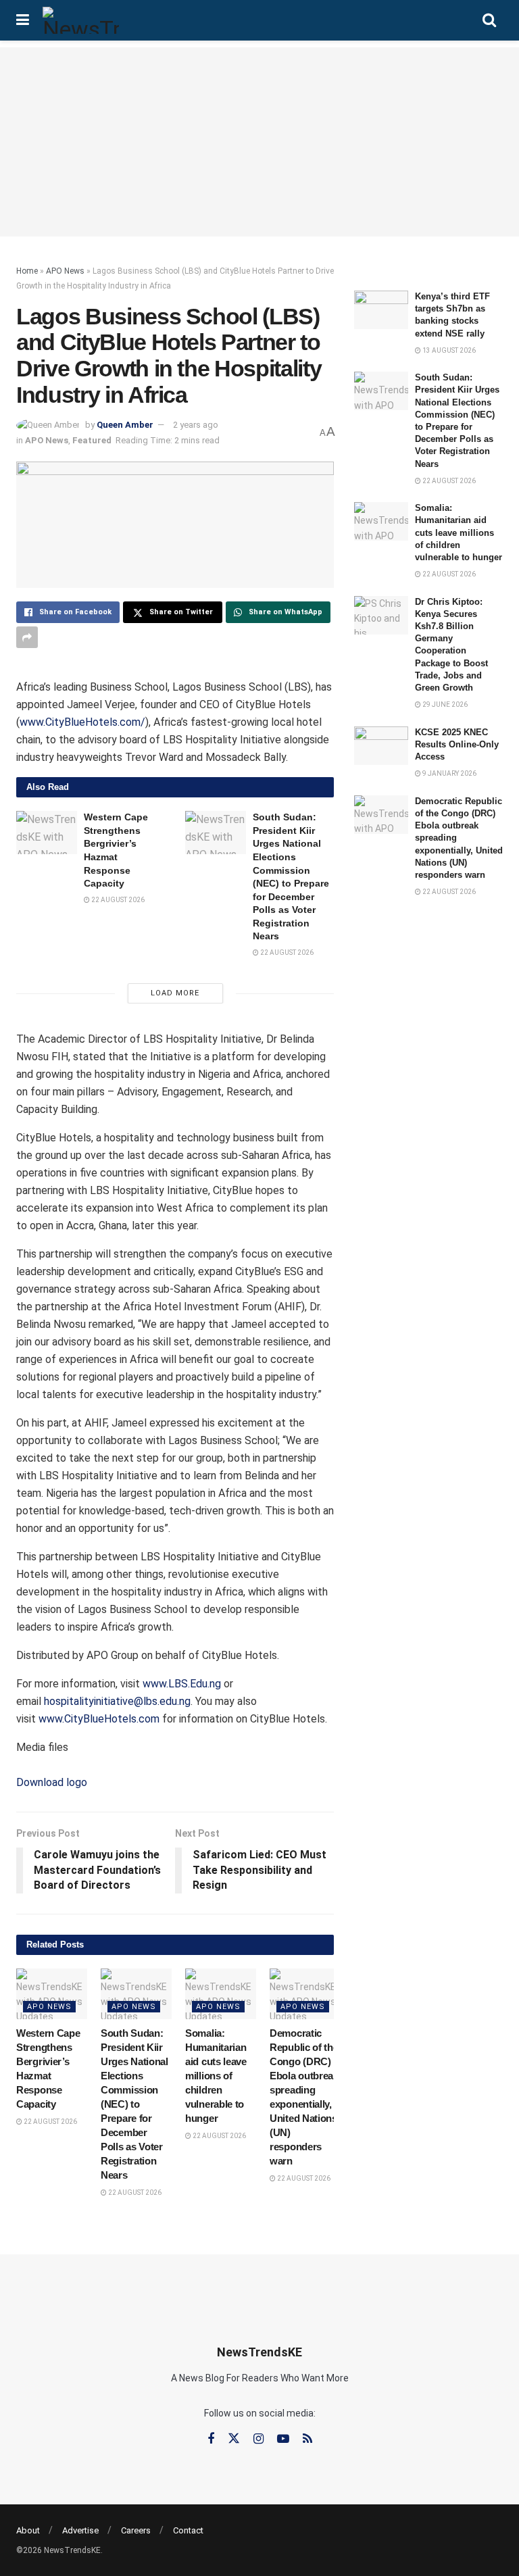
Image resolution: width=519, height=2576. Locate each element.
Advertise (80, 2530)
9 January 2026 (449, 773)
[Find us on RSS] (307, 2439)
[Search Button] (489, 20)
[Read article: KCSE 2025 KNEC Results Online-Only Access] (381, 746)
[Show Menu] (23, 20)
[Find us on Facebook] (211, 2439)
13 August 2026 (448, 350)
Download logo (52, 1782)
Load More (175, 993)
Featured (92, 440)
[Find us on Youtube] (283, 2439)
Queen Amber (125, 425)
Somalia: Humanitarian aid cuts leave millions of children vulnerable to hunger (216, 2076)
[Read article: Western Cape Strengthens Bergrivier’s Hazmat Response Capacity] (47, 833)
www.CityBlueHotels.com (99, 1719)
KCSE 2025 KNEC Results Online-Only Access (457, 744)
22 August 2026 (117, 900)
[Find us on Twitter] (234, 2439)
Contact (188, 2530)
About (28, 2530)
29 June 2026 (444, 704)
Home (27, 271)
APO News (65, 271)
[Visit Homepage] (81, 20)
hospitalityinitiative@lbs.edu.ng (117, 1701)
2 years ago (196, 425)
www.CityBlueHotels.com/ (82, 722)
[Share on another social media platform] (27, 637)
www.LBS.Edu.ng (182, 1684)
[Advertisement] (259, 142)
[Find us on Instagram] (258, 2439)
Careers (136, 2530)
